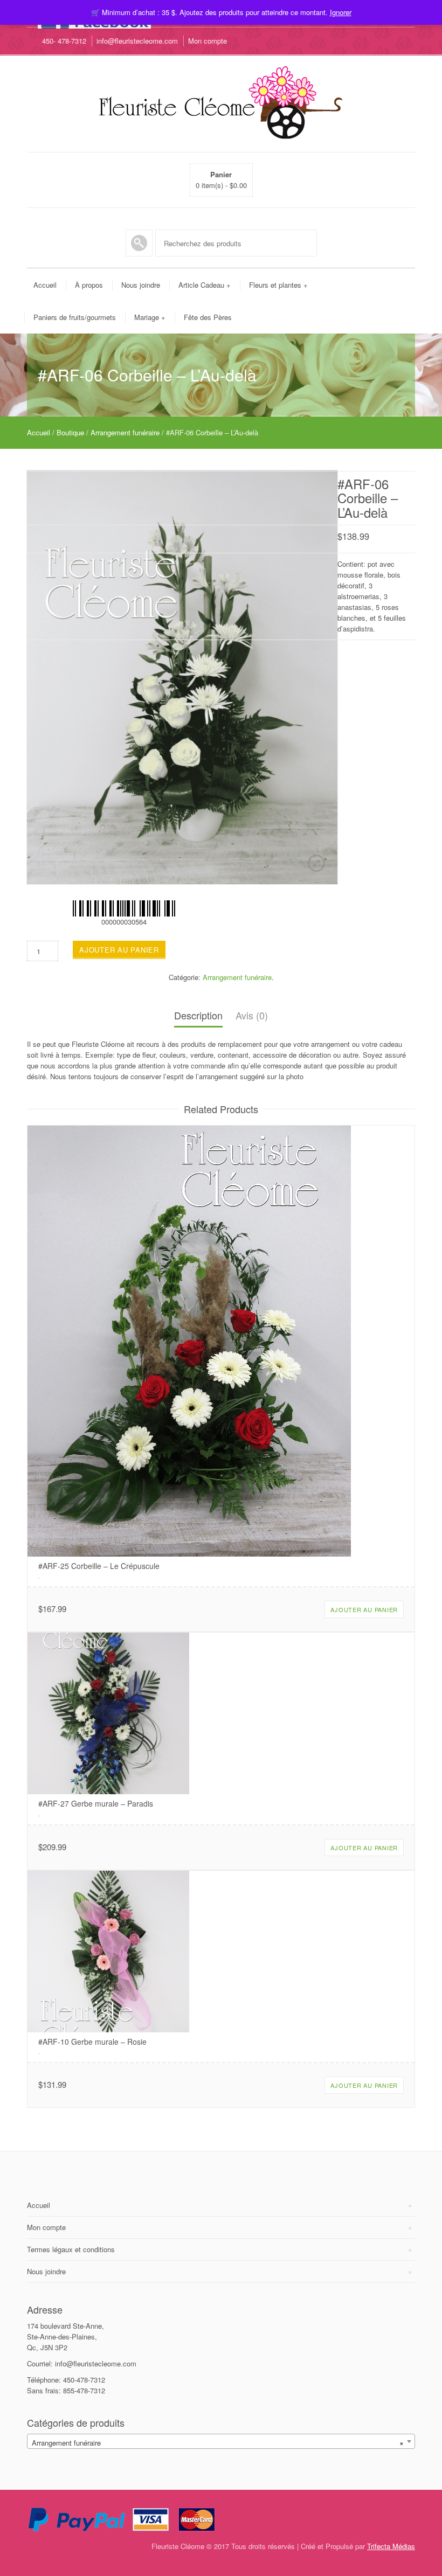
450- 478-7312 (64, 41)
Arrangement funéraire (125, 432)
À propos (89, 285)
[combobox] (221, 2441)
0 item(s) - (221, 180)
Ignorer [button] (341, 12)
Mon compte (208, 41)
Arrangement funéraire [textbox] (218, 2443)
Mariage (150, 317)
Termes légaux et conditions (71, 2249)
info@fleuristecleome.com (137, 41)
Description (198, 1015)
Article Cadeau (205, 285)
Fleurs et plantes (278, 285)
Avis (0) (252, 1015)
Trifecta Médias (391, 2546)
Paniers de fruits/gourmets (75, 317)
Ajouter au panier (119, 950)
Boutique (70, 432)
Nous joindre (141, 285)
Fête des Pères (208, 317)
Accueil (45, 285)
